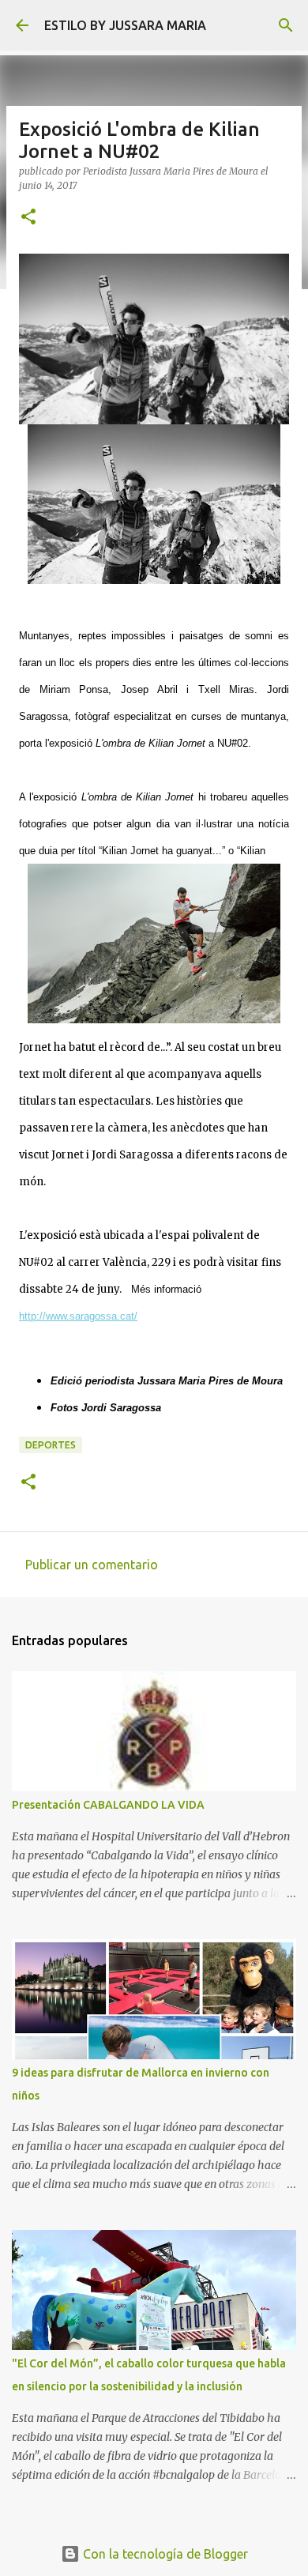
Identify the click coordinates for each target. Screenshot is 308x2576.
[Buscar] (286, 25)
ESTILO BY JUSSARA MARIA (125, 25)
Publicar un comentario (92, 1565)
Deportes (51, 1445)
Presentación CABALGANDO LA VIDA (108, 1805)
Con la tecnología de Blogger (164, 2554)
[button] (28, 218)
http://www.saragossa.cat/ (78, 1316)
